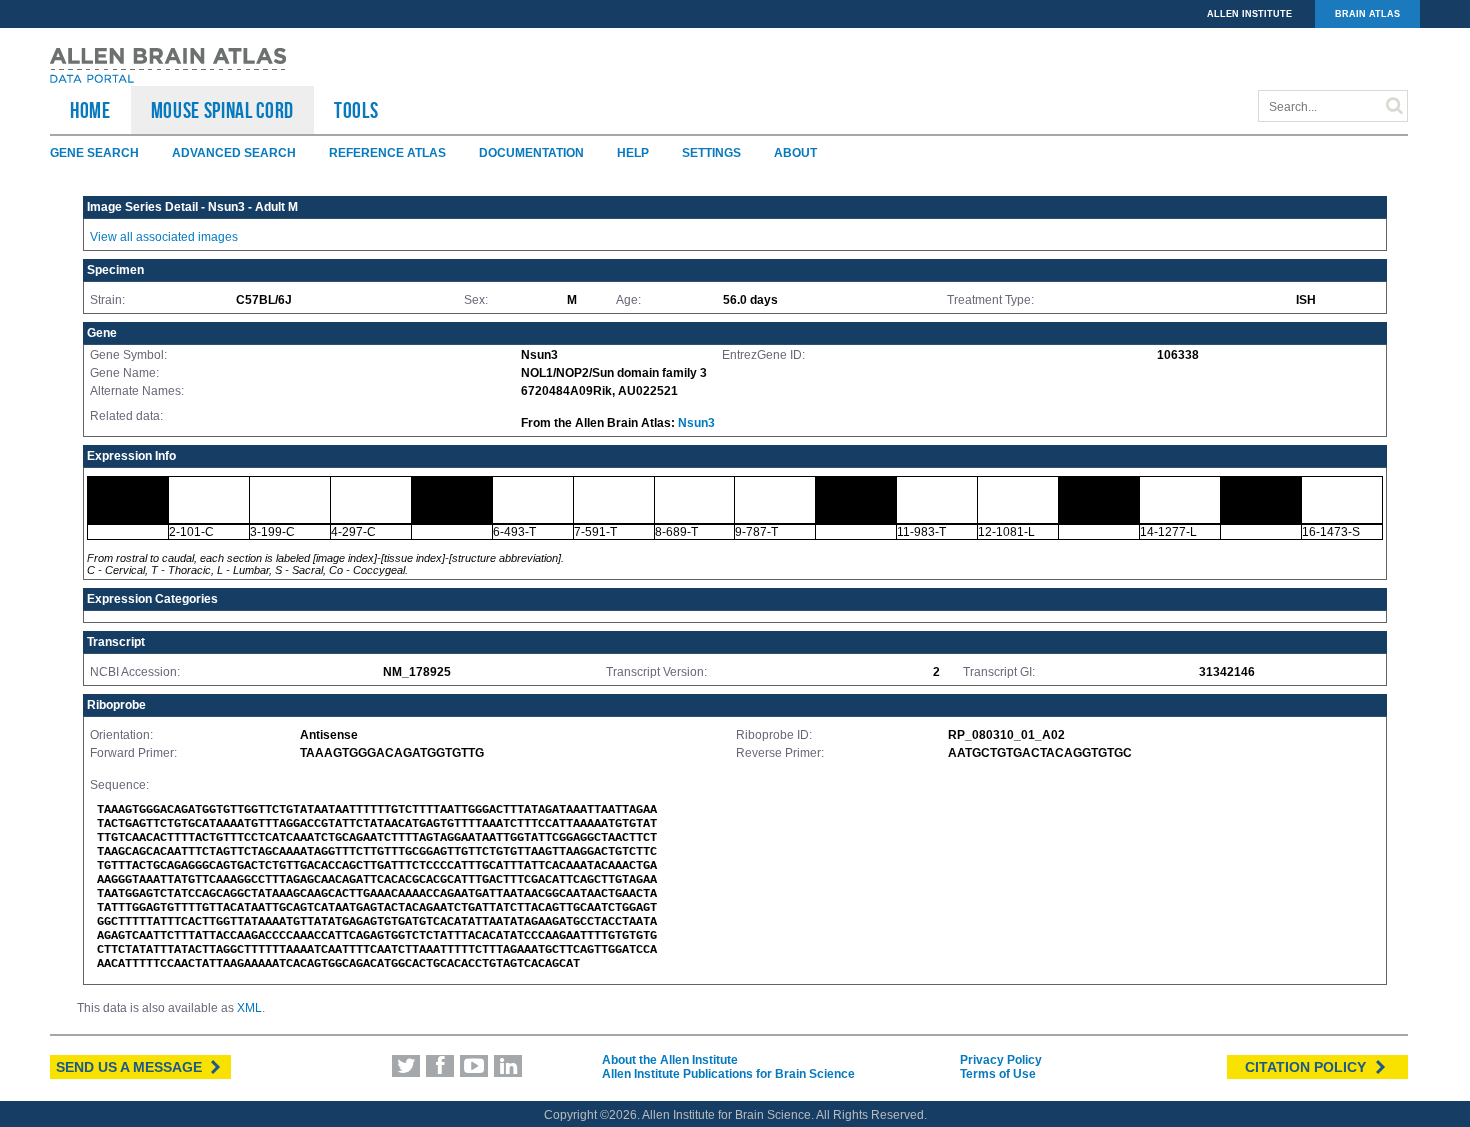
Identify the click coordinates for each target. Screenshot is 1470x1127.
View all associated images (164, 237)
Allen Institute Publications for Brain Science (728, 1074)
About (795, 153)
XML (249, 1008)
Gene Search (94, 153)
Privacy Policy (1001, 1060)
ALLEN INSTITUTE (1249, 14)
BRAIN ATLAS (1367, 14)
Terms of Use (998, 1074)
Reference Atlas (387, 153)
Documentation (531, 153)
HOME (90, 110)
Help (633, 153)
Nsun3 (696, 423)
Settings (711, 153)
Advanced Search (234, 153)
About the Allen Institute (670, 1060)
